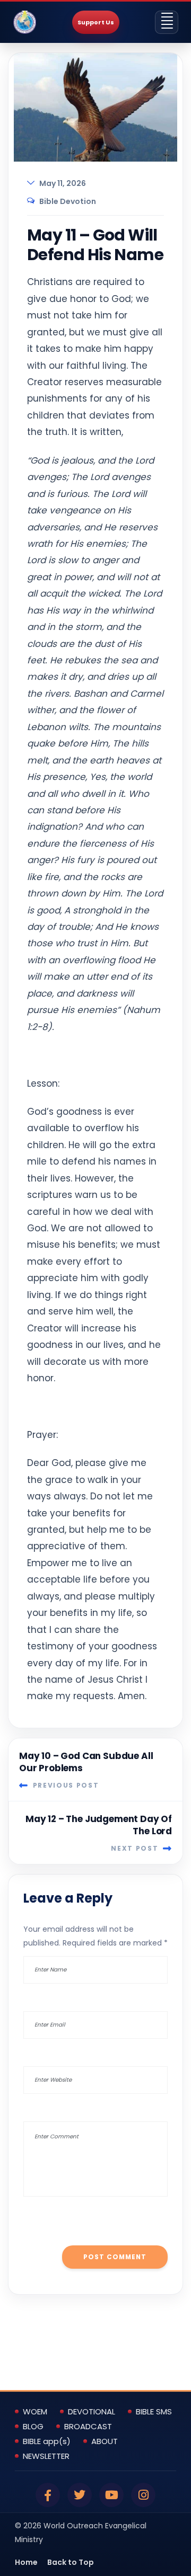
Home (26, 2562)
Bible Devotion (68, 201)
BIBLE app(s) (47, 2441)
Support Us (96, 22)
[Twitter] (80, 2495)
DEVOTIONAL (92, 2412)
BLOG (33, 2427)
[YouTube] (111, 2495)
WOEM (35, 2412)
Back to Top (71, 2562)
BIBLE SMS (154, 2412)
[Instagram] (143, 2495)
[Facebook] (48, 2495)
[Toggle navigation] (167, 22)
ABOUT (105, 2441)
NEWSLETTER (46, 2456)
